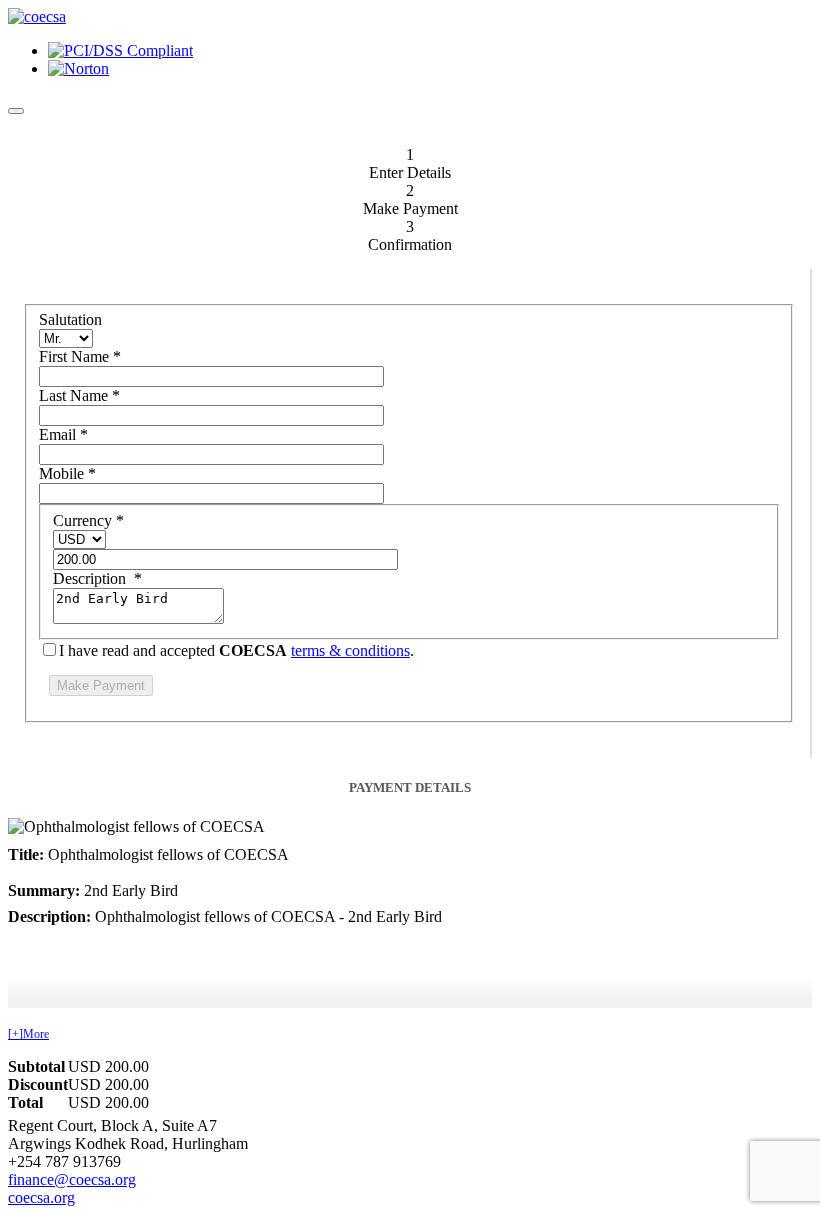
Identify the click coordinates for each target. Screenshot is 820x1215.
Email (63, 434)
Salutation (70, 319)
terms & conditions (350, 650)
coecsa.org (41, 1197)
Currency (88, 520)
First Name (80, 356)
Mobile (67, 473)
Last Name (79, 395)
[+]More (28, 1034)
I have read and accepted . (236, 650)
